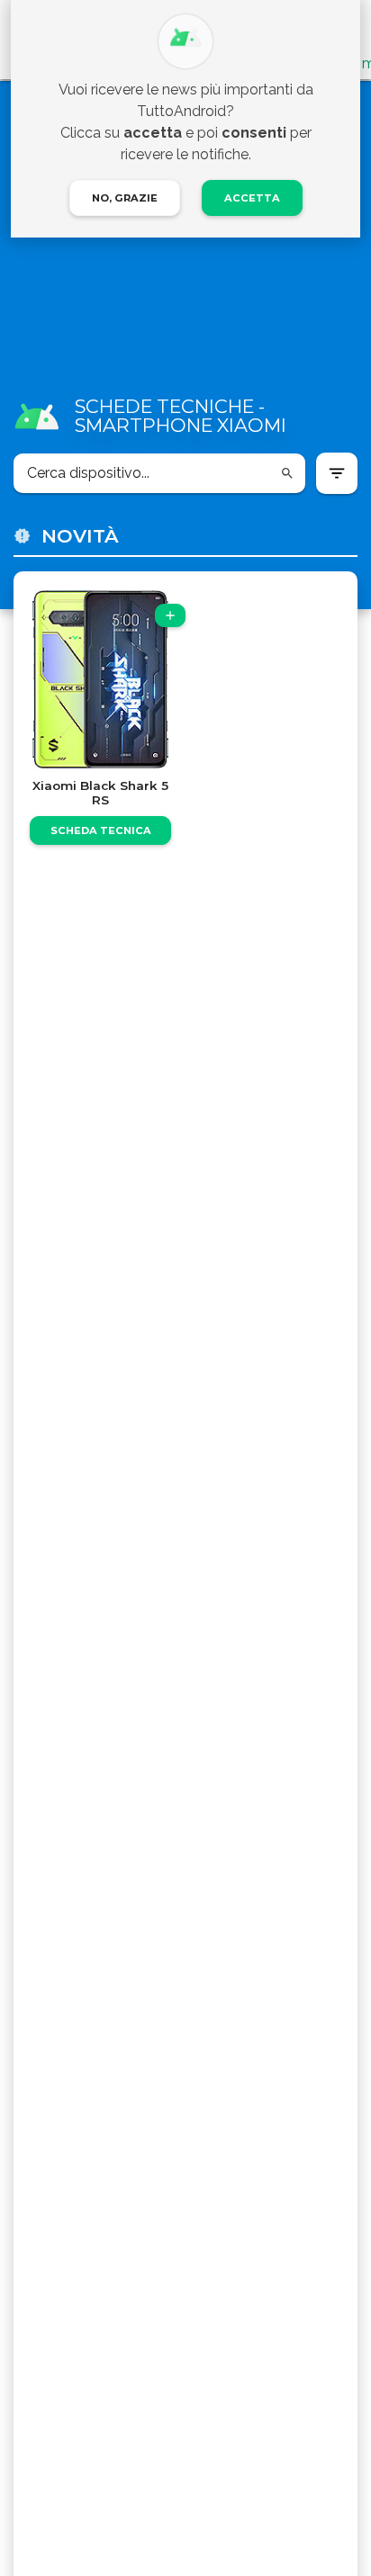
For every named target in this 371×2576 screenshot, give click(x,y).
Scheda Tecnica (101, 830)
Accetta (252, 198)
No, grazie (125, 198)
